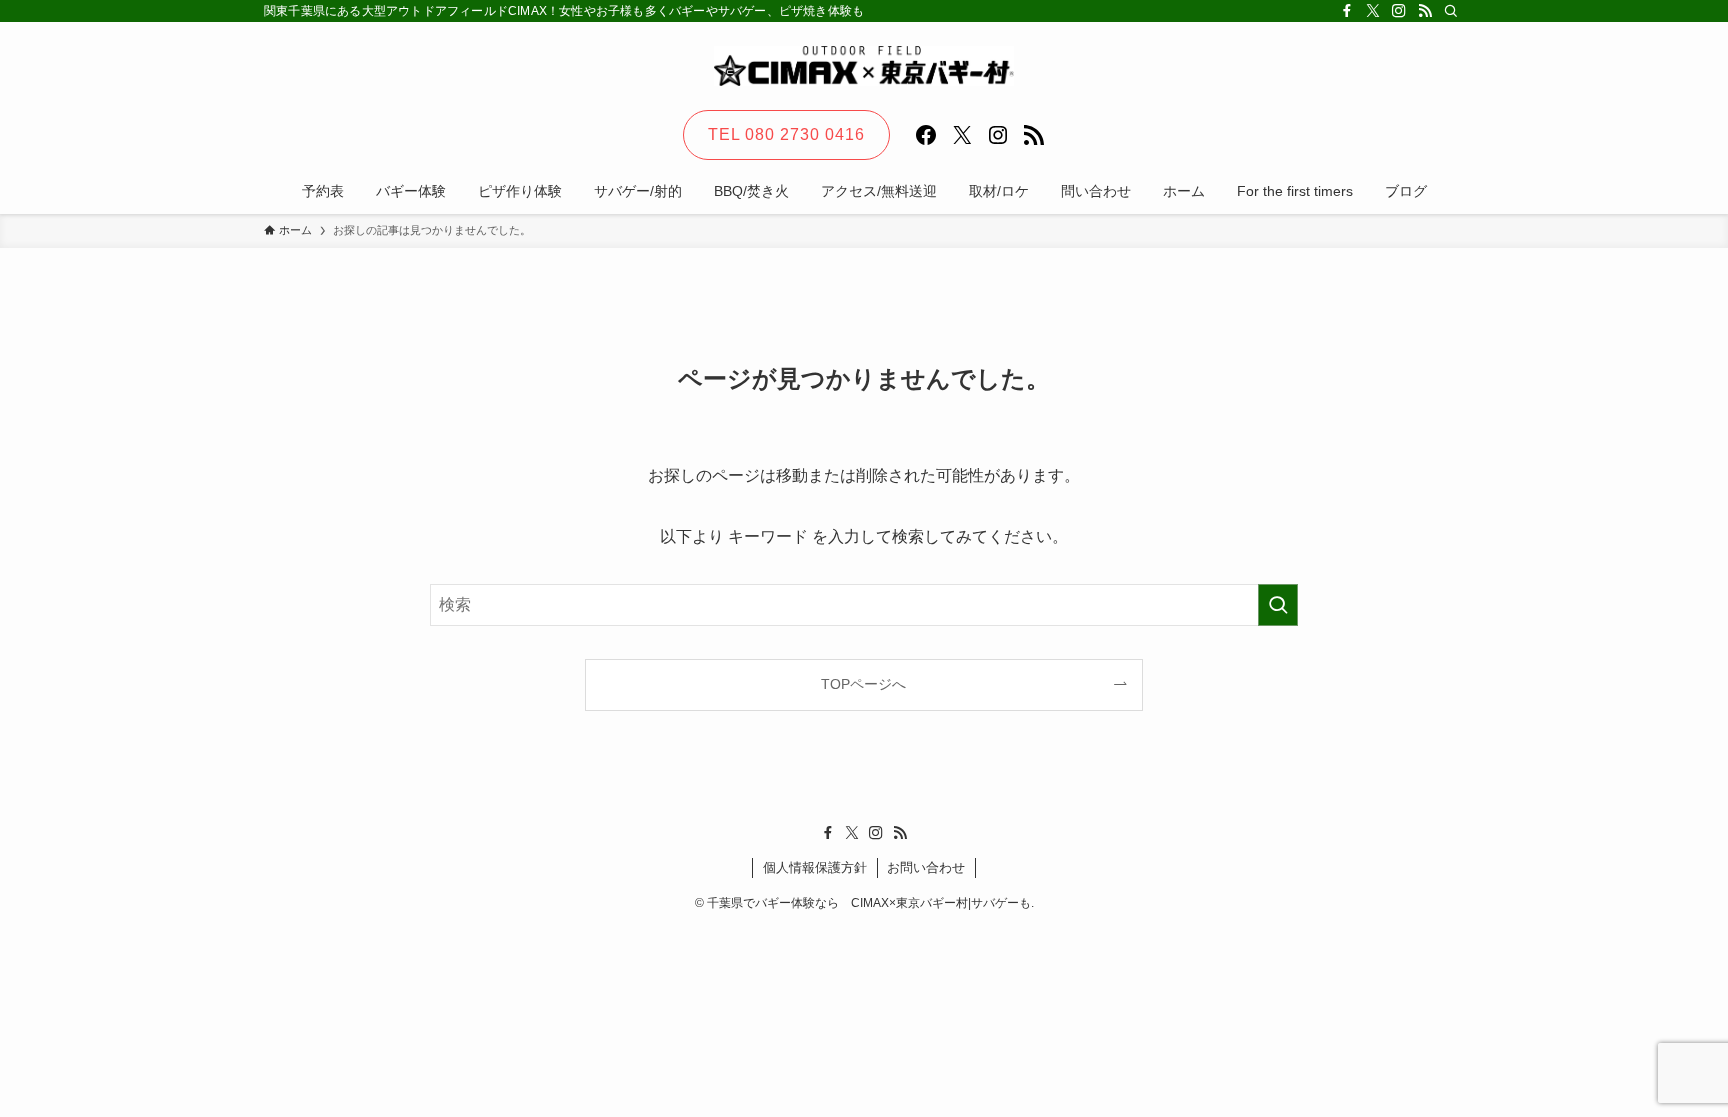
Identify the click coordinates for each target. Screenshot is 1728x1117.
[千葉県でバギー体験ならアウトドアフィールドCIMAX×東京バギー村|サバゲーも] (864, 66)
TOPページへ (863, 684)
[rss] (1425, 11)
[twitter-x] (1373, 11)
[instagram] (1399, 11)
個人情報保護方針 (815, 867)
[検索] (1451, 11)
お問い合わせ (926, 867)
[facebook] (1347, 11)
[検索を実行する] (1278, 605)
